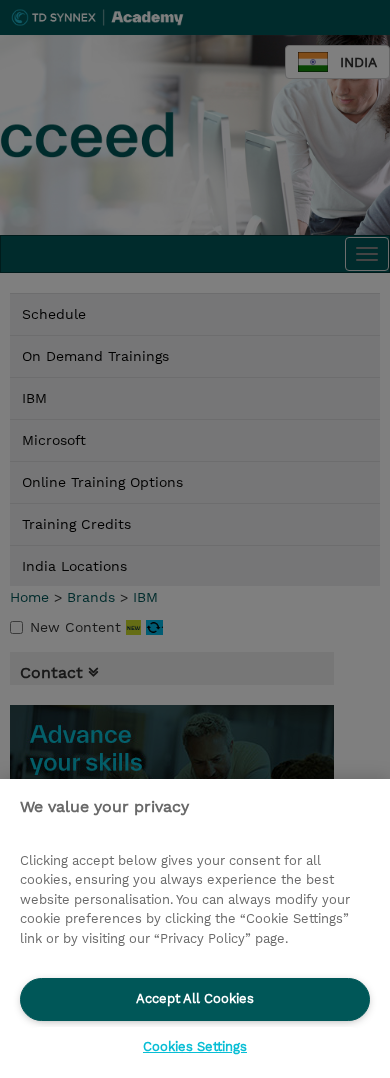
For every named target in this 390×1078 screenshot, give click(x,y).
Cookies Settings (195, 1046)
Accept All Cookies (195, 998)
